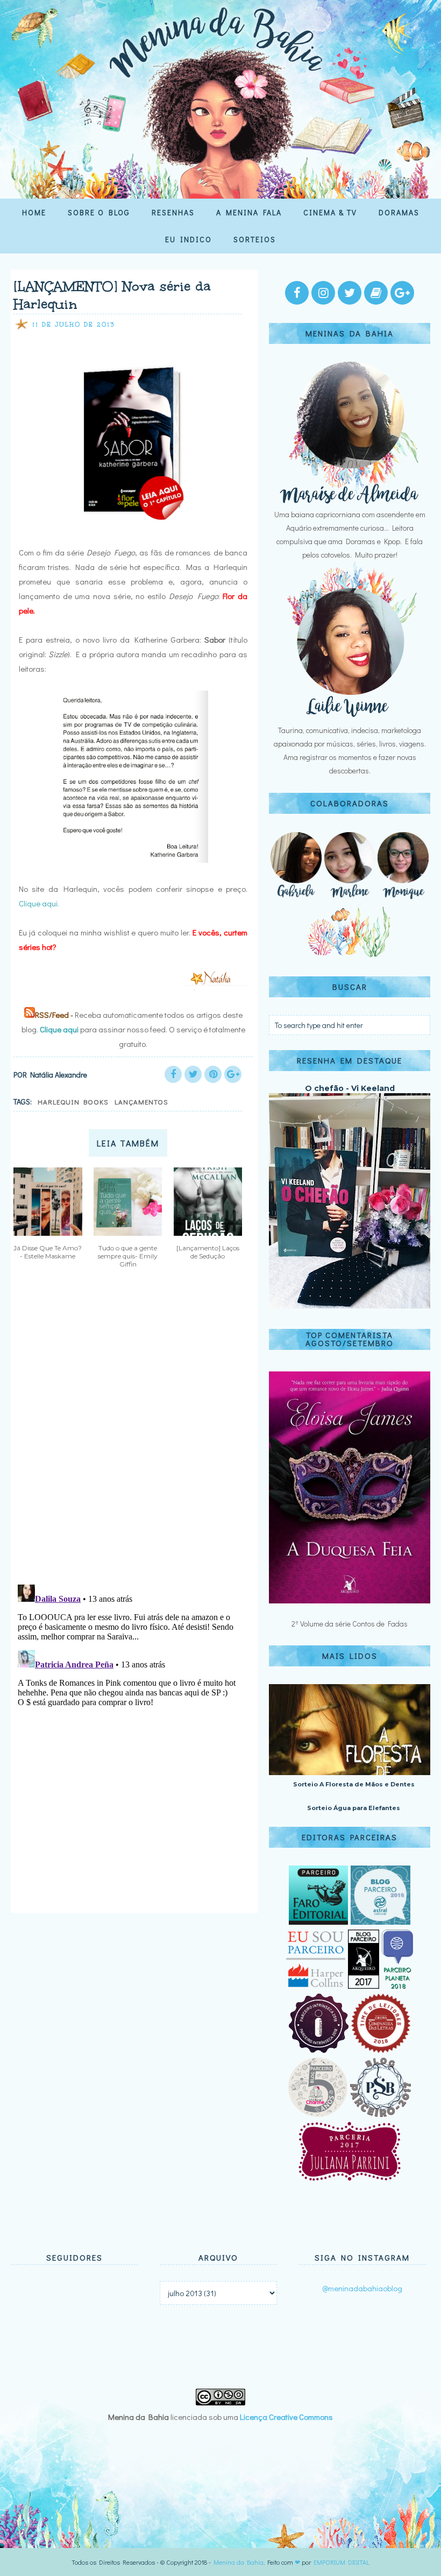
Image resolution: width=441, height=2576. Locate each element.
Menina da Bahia (239, 2562)
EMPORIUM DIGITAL (342, 2562)
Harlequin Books (73, 1102)
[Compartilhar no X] (193, 1074)
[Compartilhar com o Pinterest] (213, 1074)
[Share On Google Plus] (233, 1074)
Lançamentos (141, 1102)
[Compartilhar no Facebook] (173, 1074)
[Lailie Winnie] (350, 717)
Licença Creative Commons (286, 2417)
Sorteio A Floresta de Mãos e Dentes (354, 1784)
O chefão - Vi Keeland (350, 1088)
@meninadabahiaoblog (362, 2288)
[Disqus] (130, 1435)
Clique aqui (59, 1029)
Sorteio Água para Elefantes (354, 1808)
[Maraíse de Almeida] (350, 501)
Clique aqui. (39, 903)
